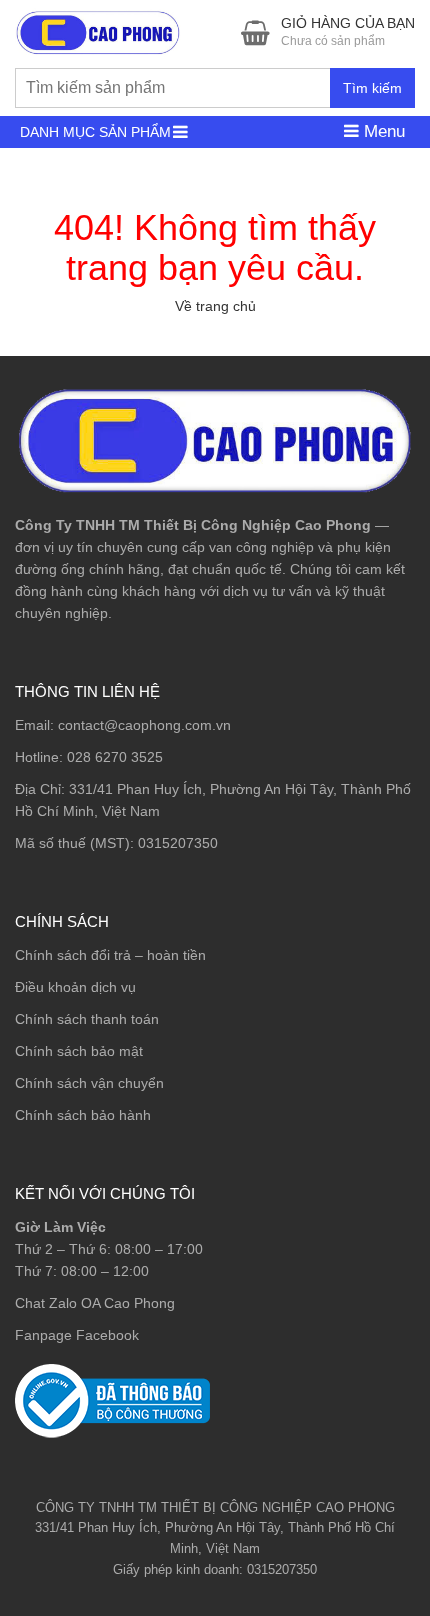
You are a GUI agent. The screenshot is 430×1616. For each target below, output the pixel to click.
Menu (382, 131)
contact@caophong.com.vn (144, 725)
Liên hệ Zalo (334, 1486)
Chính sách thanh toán (87, 1019)
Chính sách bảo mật (79, 1051)
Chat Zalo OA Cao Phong (95, 1303)
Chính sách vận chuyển (89, 1083)
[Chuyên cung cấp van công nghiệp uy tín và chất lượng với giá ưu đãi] (98, 30)
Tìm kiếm (372, 88)
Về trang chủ (215, 306)
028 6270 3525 (115, 757)
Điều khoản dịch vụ (75, 987)
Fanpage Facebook (77, 1335)
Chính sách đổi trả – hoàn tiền (110, 955)
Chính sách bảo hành (83, 1115)
